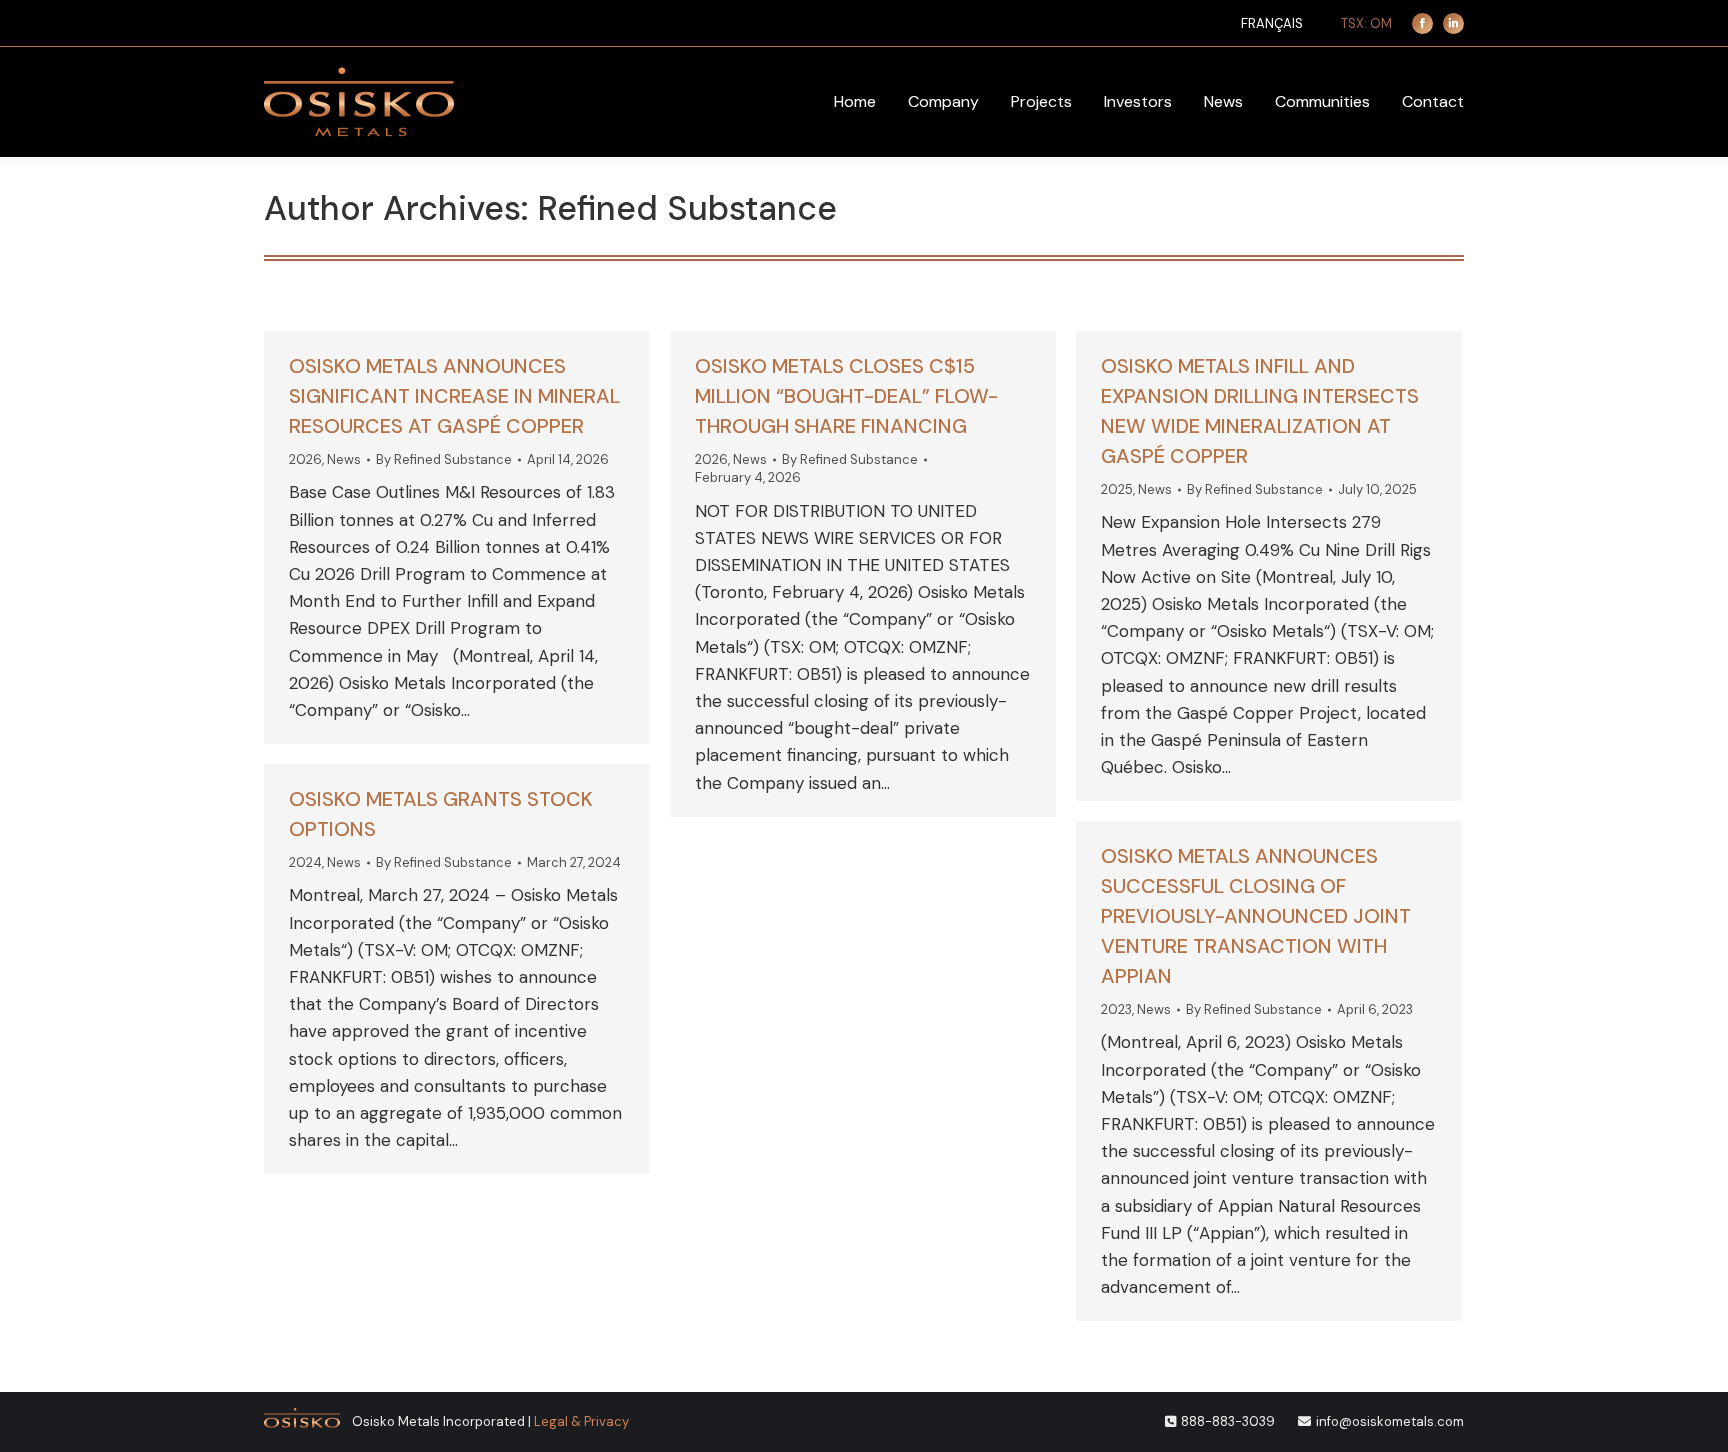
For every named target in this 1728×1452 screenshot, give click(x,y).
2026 (305, 459)
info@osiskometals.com (1390, 1421)
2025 (1117, 489)
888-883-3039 (1228, 1421)
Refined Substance (687, 208)
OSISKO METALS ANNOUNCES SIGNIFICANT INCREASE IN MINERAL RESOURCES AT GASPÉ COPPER (454, 396)
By (444, 459)
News (344, 459)
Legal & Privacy (581, 1421)
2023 (1116, 1009)
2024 (305, 862)
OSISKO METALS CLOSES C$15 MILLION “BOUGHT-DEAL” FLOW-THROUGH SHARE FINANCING (846, 396)
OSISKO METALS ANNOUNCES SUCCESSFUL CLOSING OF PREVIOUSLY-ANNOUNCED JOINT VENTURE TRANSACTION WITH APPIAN (1256, 916)
